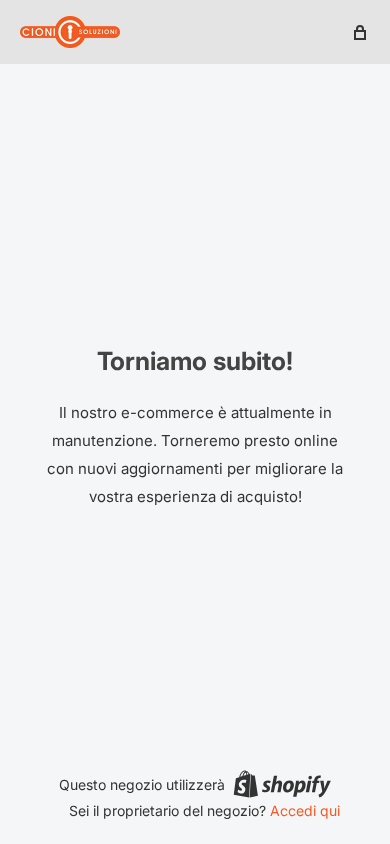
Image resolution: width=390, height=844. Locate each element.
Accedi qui (305, 810)
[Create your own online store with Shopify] (282, 784)
